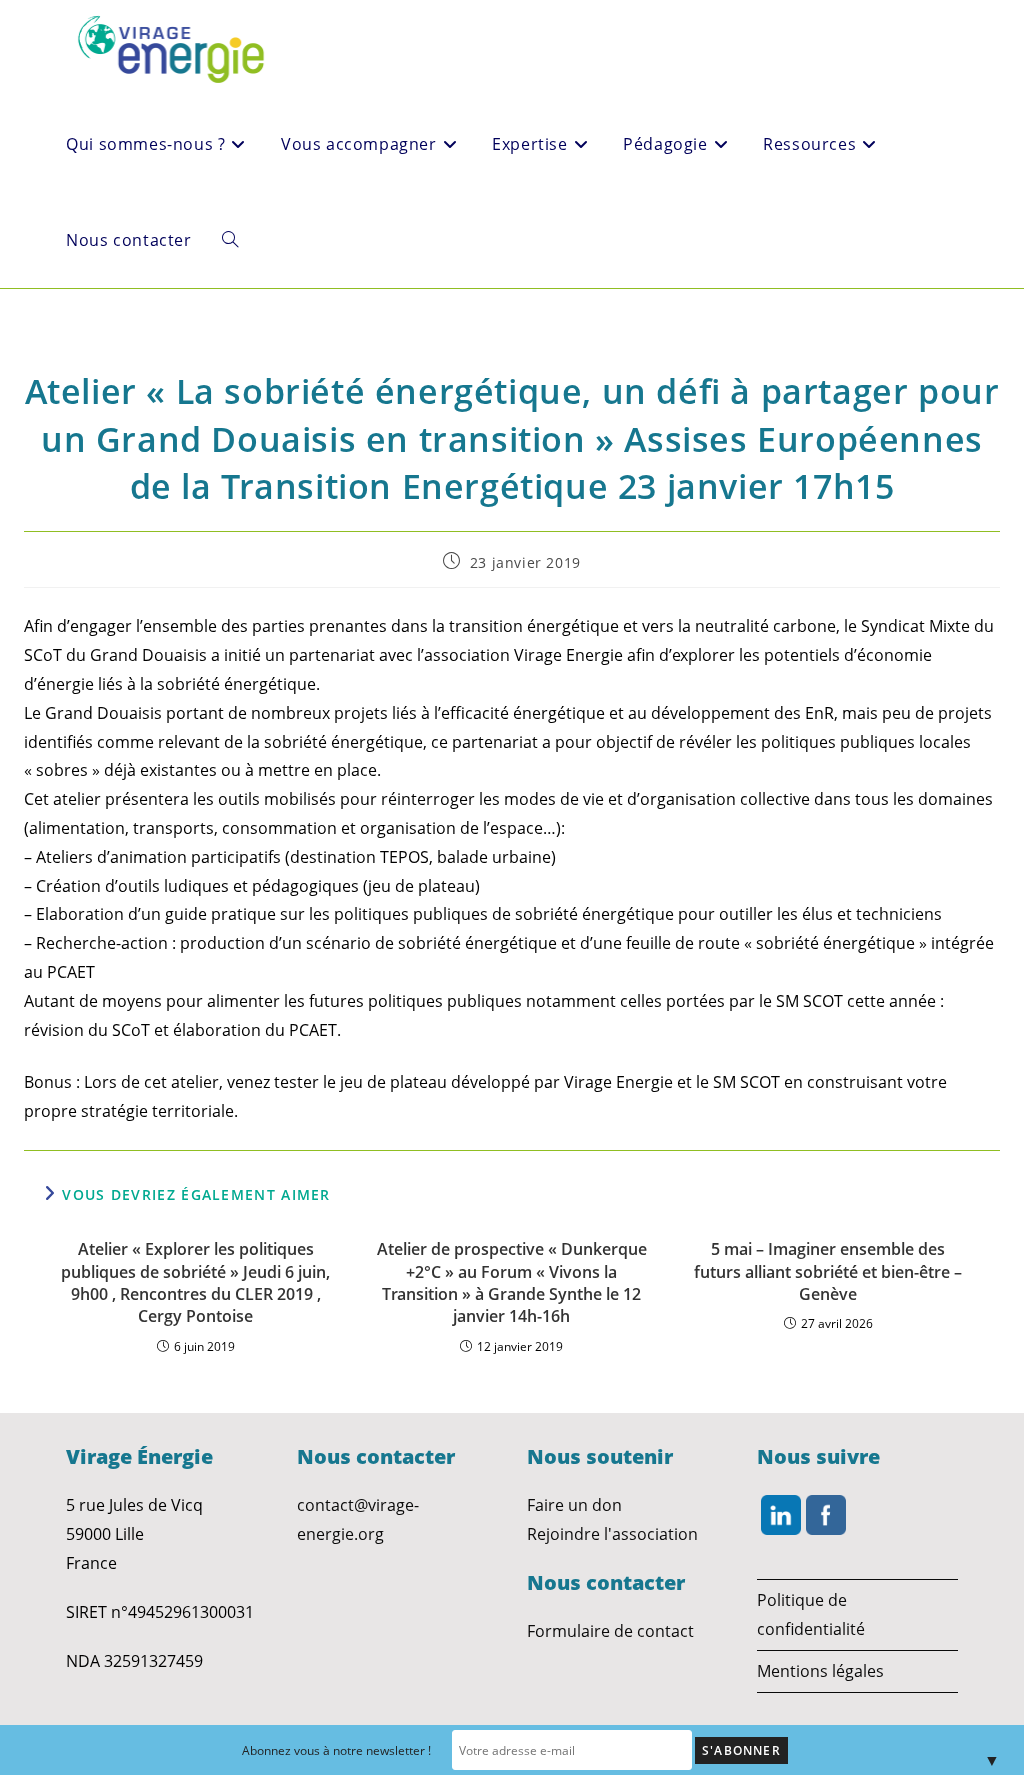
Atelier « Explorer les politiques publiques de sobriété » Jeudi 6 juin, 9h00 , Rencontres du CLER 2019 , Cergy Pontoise (195, 1282)
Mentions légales (820, 1671)
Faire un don (574, 1505)
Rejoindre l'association (612, 1534)
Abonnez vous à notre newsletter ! (336, 1750)
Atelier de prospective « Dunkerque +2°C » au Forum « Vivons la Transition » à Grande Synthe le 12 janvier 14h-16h (512, 1282)
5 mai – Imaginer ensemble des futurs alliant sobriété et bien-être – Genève (828, 1271)
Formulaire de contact (610, 1631)
